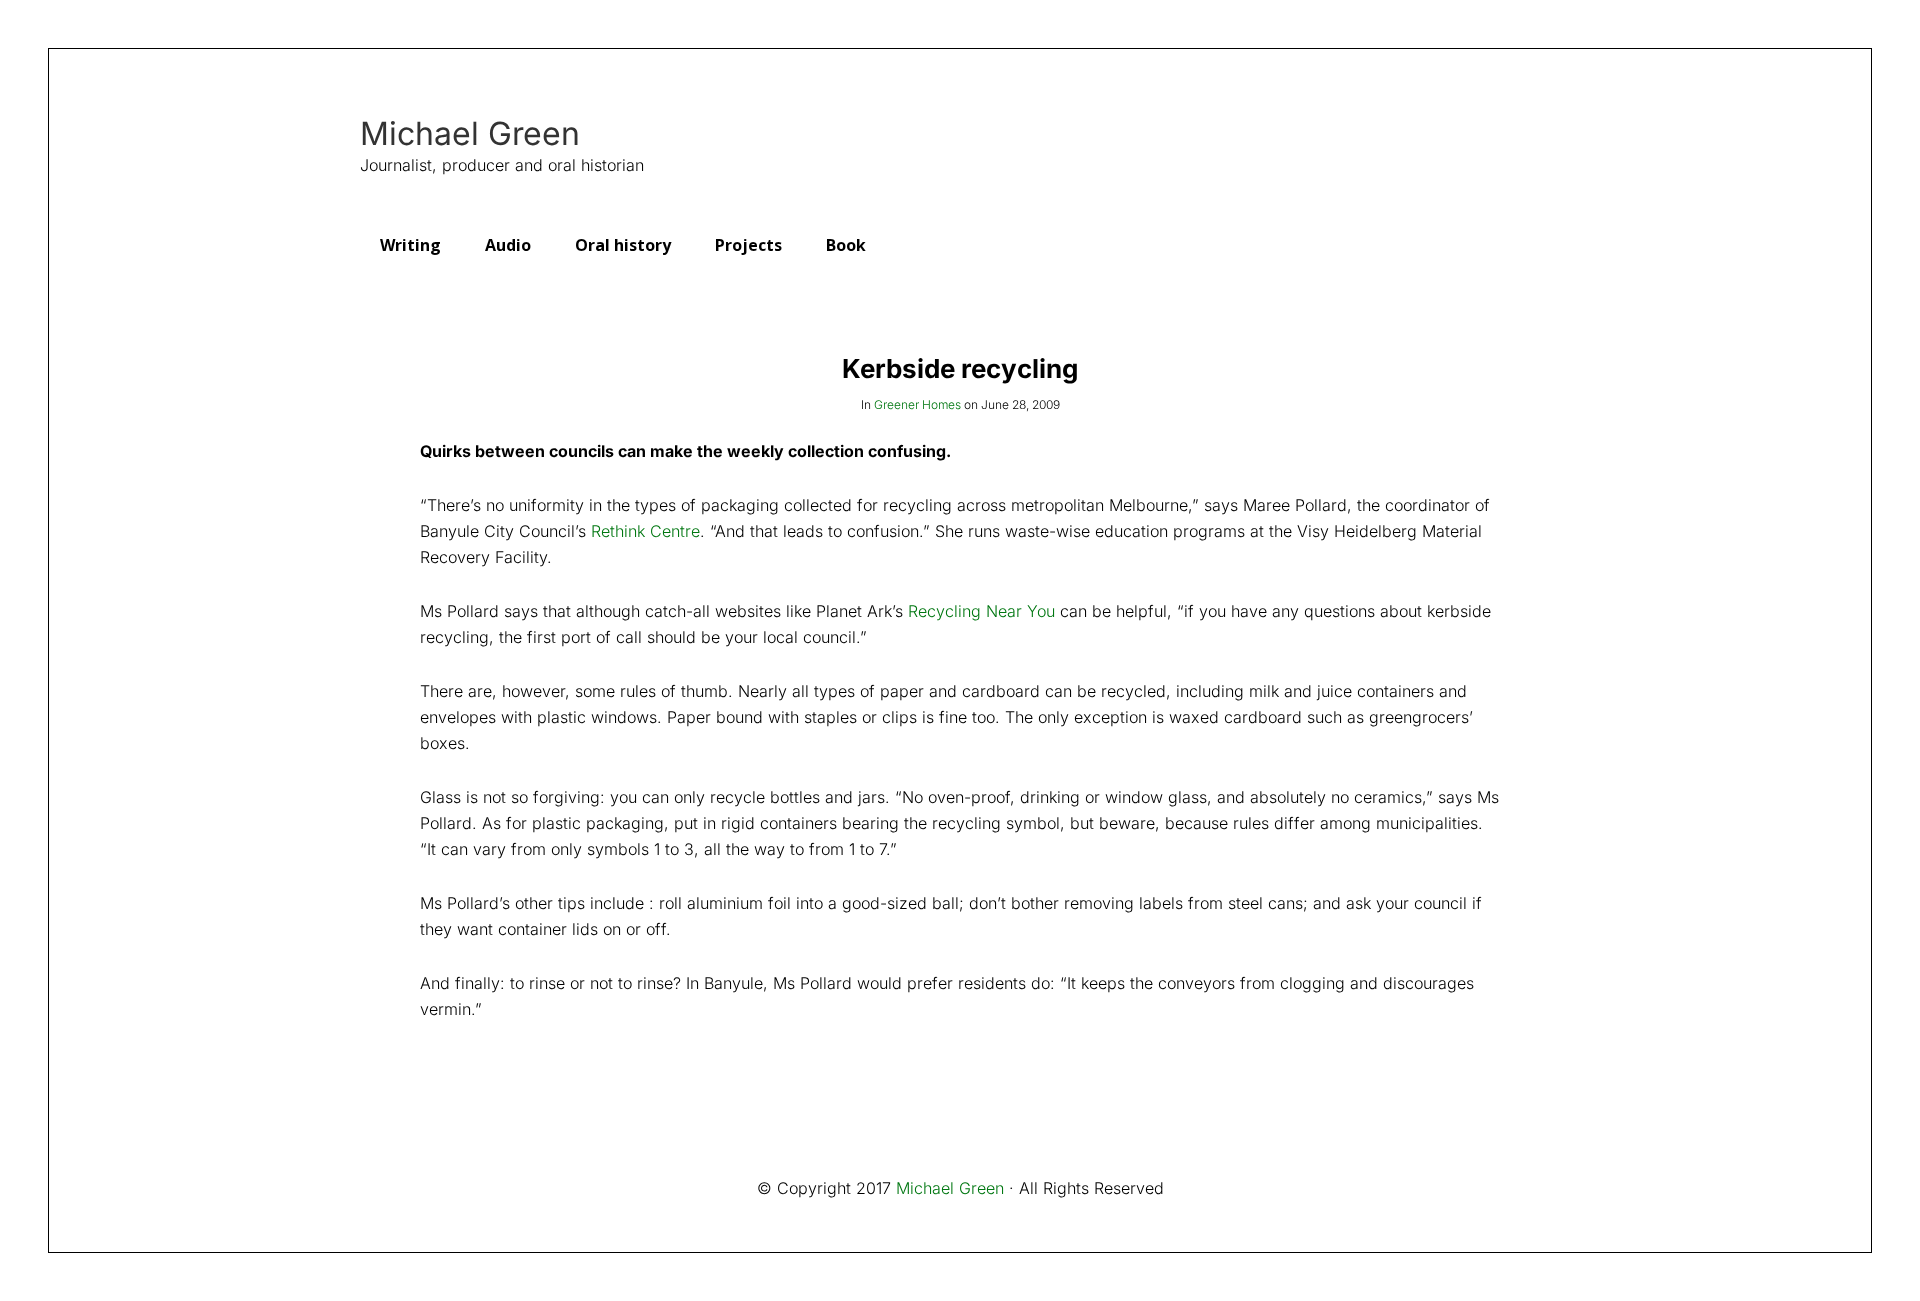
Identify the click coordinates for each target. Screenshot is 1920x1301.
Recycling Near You (981, 611)
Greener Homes (917, 404)
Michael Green (470, 134)
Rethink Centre (645, 531)
